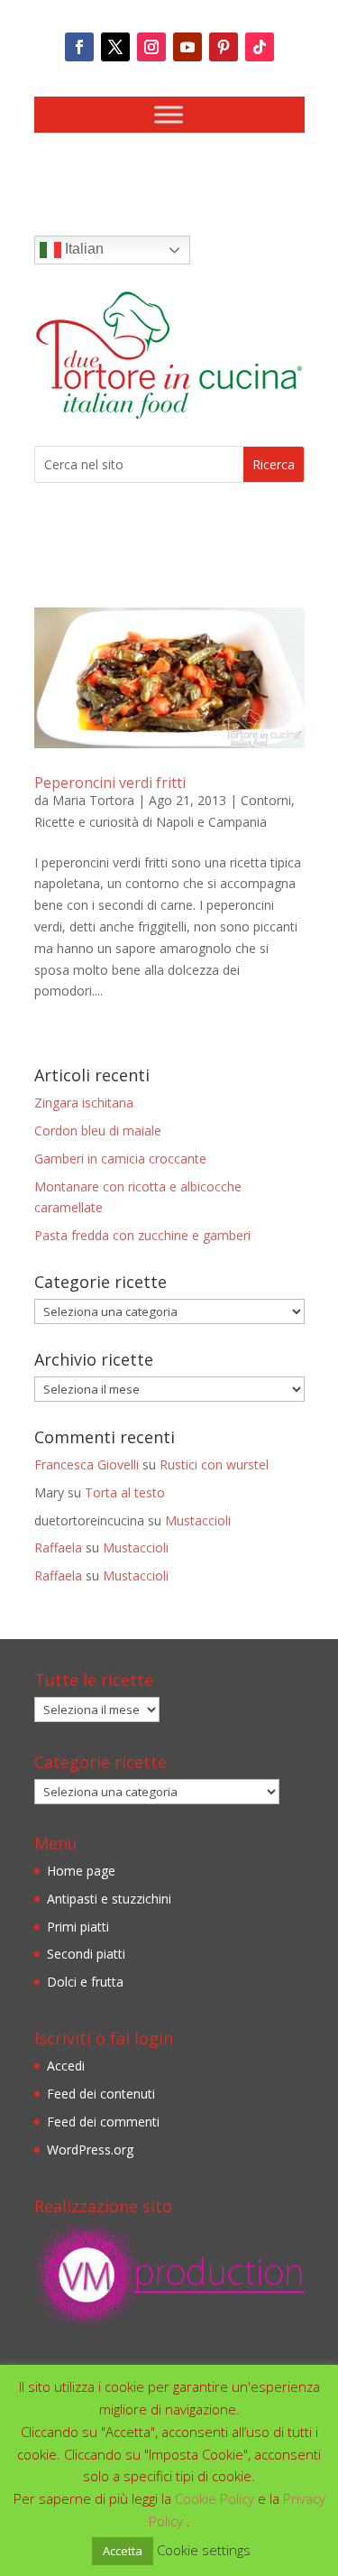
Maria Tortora (93, 800)
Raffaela (58, 1547)
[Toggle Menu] (169, 114)
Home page (81, 1871)
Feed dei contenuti (101, 2094)
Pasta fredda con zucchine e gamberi (142, 1235)
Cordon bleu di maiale (98, 1130)
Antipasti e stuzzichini (109, 1899)
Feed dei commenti (103, 2122)
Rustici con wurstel (214, 1464)
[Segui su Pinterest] (224, 47)
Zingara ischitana (84, 1103)
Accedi (66, 2066)
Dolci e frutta (85, 1982)
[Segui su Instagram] (151, 47)
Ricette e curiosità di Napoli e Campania (151, 822)
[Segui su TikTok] (260, 47)
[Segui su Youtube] (187, 47)
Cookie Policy (216, 2498)
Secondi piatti (86, 1954)
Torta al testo (125, 1492)
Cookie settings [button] (204, 2550)
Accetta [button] (123, 2551)
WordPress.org (90, 2150)
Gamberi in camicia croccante (120, 1158)
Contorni (266, 800)
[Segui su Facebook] (79, 47)
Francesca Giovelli (87, 1464)
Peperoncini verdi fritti (110, 783)
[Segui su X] (115, 47)
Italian (82, 249)
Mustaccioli (198, 1520)
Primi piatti (78, 1927)
